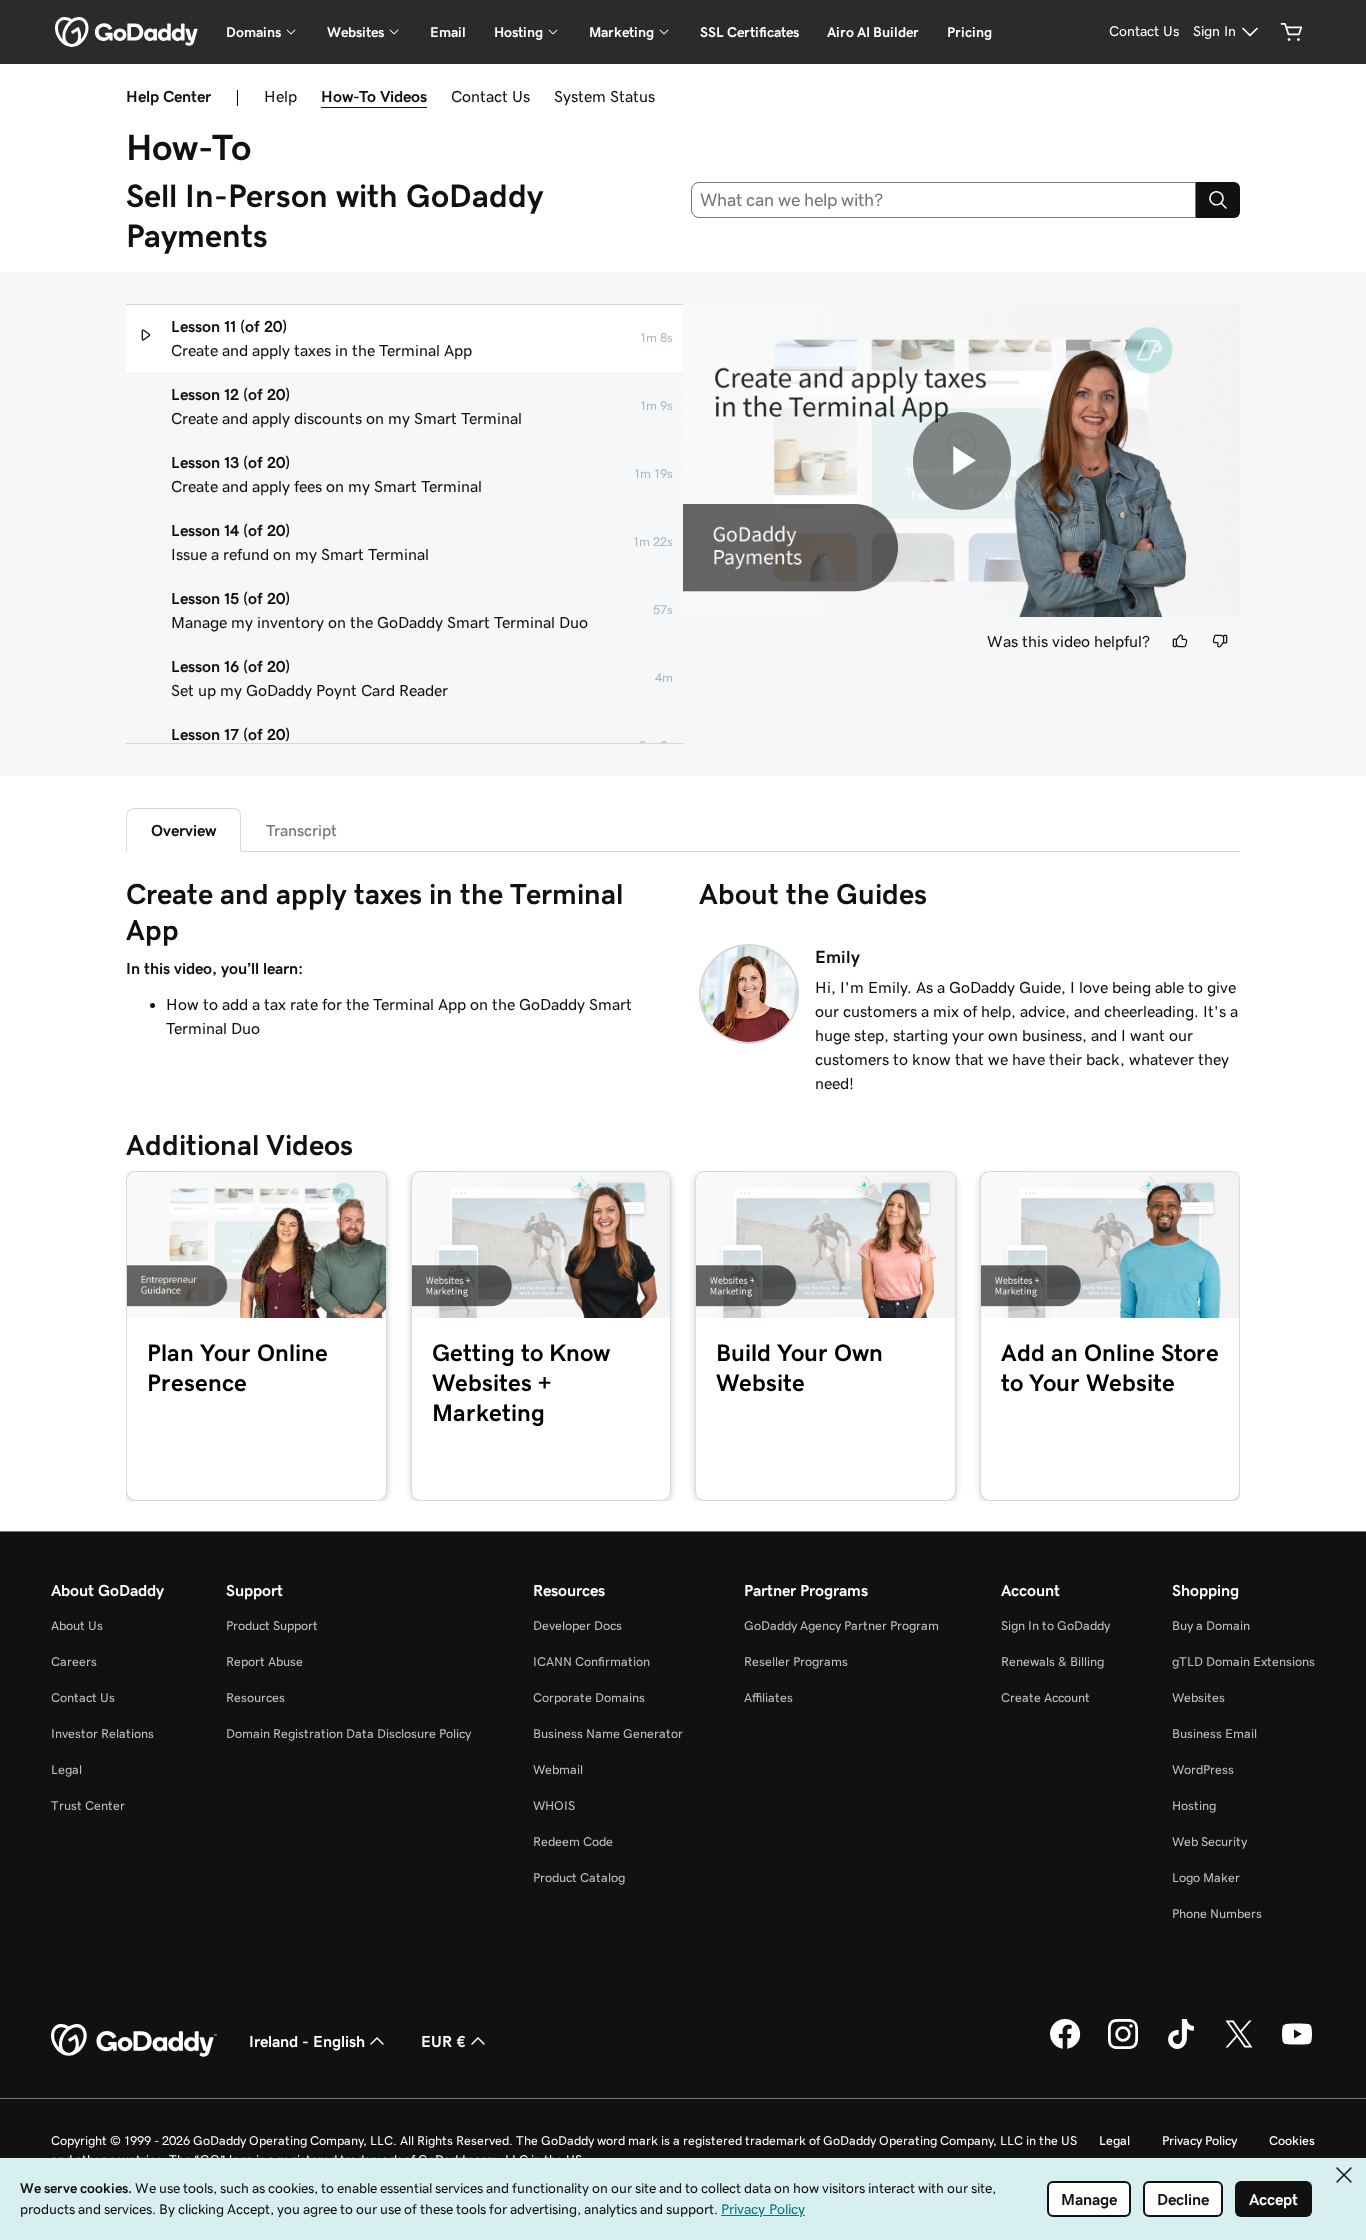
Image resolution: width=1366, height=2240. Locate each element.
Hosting (1194, 1805)
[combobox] (944, 200)
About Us (77, 1625)
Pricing (969, 32)
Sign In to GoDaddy (1055, 1625)
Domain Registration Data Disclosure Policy (348, 1733)
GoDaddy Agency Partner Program (841, 1625)
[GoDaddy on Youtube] (1297, 2046)
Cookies (1292, 2140)
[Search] (1218, 200)
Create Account (1045, 1697)
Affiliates (768, 1697)
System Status (604, 96)
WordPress (1203, 1769)
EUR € (443, 2041)
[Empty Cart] (1292, 32)
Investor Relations (102, 1733)
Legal (66, 1769)
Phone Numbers (1217, 1913)
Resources (255, 1697)
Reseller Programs (796, 1661)
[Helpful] (1180, 641)
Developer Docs (577, 1625)
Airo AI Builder (873, 32)
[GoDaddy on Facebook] (1065, 2046)
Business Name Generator (608, 1733)
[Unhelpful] (1220, 641)
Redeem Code (573, 1841)
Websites (1198, 1697)
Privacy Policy (1199, 2140)
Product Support (272, 1625)
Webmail (558, 1769)
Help (280, 96)
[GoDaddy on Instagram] (1123, 2046)
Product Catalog (579, 1877)
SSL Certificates (749, 32)
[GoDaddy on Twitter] (1239, 2046)
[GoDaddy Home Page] (134, 2041)
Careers (74, 1661)
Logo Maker (1206, 1877)
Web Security (1209, 1841)
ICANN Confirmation (591, 1661)
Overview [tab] (183, 830)
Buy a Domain (1211, 1625)
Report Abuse (264, 1661)
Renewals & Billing (1052, 1661)
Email (448, 32)
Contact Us (490, 96)
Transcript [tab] (301, 830)
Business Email (1214, 1733)
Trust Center (88, 1805)
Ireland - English (307, 2041)
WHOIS (554, 1805)
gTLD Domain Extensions (1243, 1661)
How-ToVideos (374, 96)
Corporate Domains (589, 1697)
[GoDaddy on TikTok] (1181, 2046)
